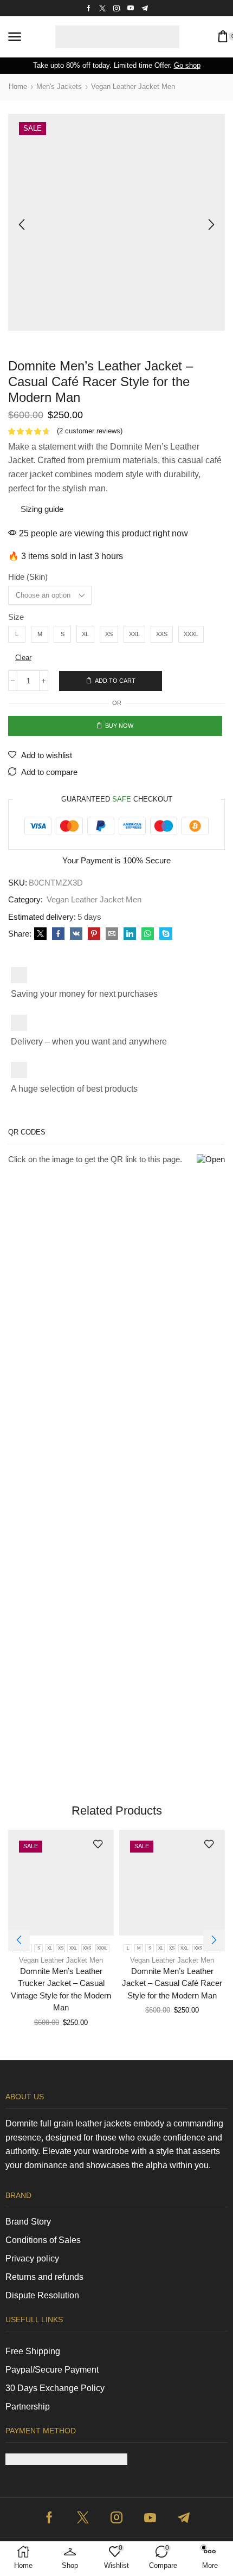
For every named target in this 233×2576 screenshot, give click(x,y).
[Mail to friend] (112, 934)
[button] (15, 37)
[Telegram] (145, 8)
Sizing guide (42, 509)
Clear (23, 658)
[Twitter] (102, 8)
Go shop (187, 65)
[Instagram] (116, 8)
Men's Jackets (59, 86)
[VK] (76, 934)
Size (16, 617)
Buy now (119, 726)
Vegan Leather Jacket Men (133, 86)
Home (18, 86)
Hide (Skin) (28, 577)
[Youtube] (131, 8)
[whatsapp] (148, 934)
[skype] (164, 934)
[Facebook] (89, 8)
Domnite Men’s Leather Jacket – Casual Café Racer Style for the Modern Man (172, 1983)
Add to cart (115, 681)
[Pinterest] (94, 934)
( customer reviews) (90, 431)
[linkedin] (130, 934)
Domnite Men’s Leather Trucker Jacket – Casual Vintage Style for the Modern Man (61, 1989)
